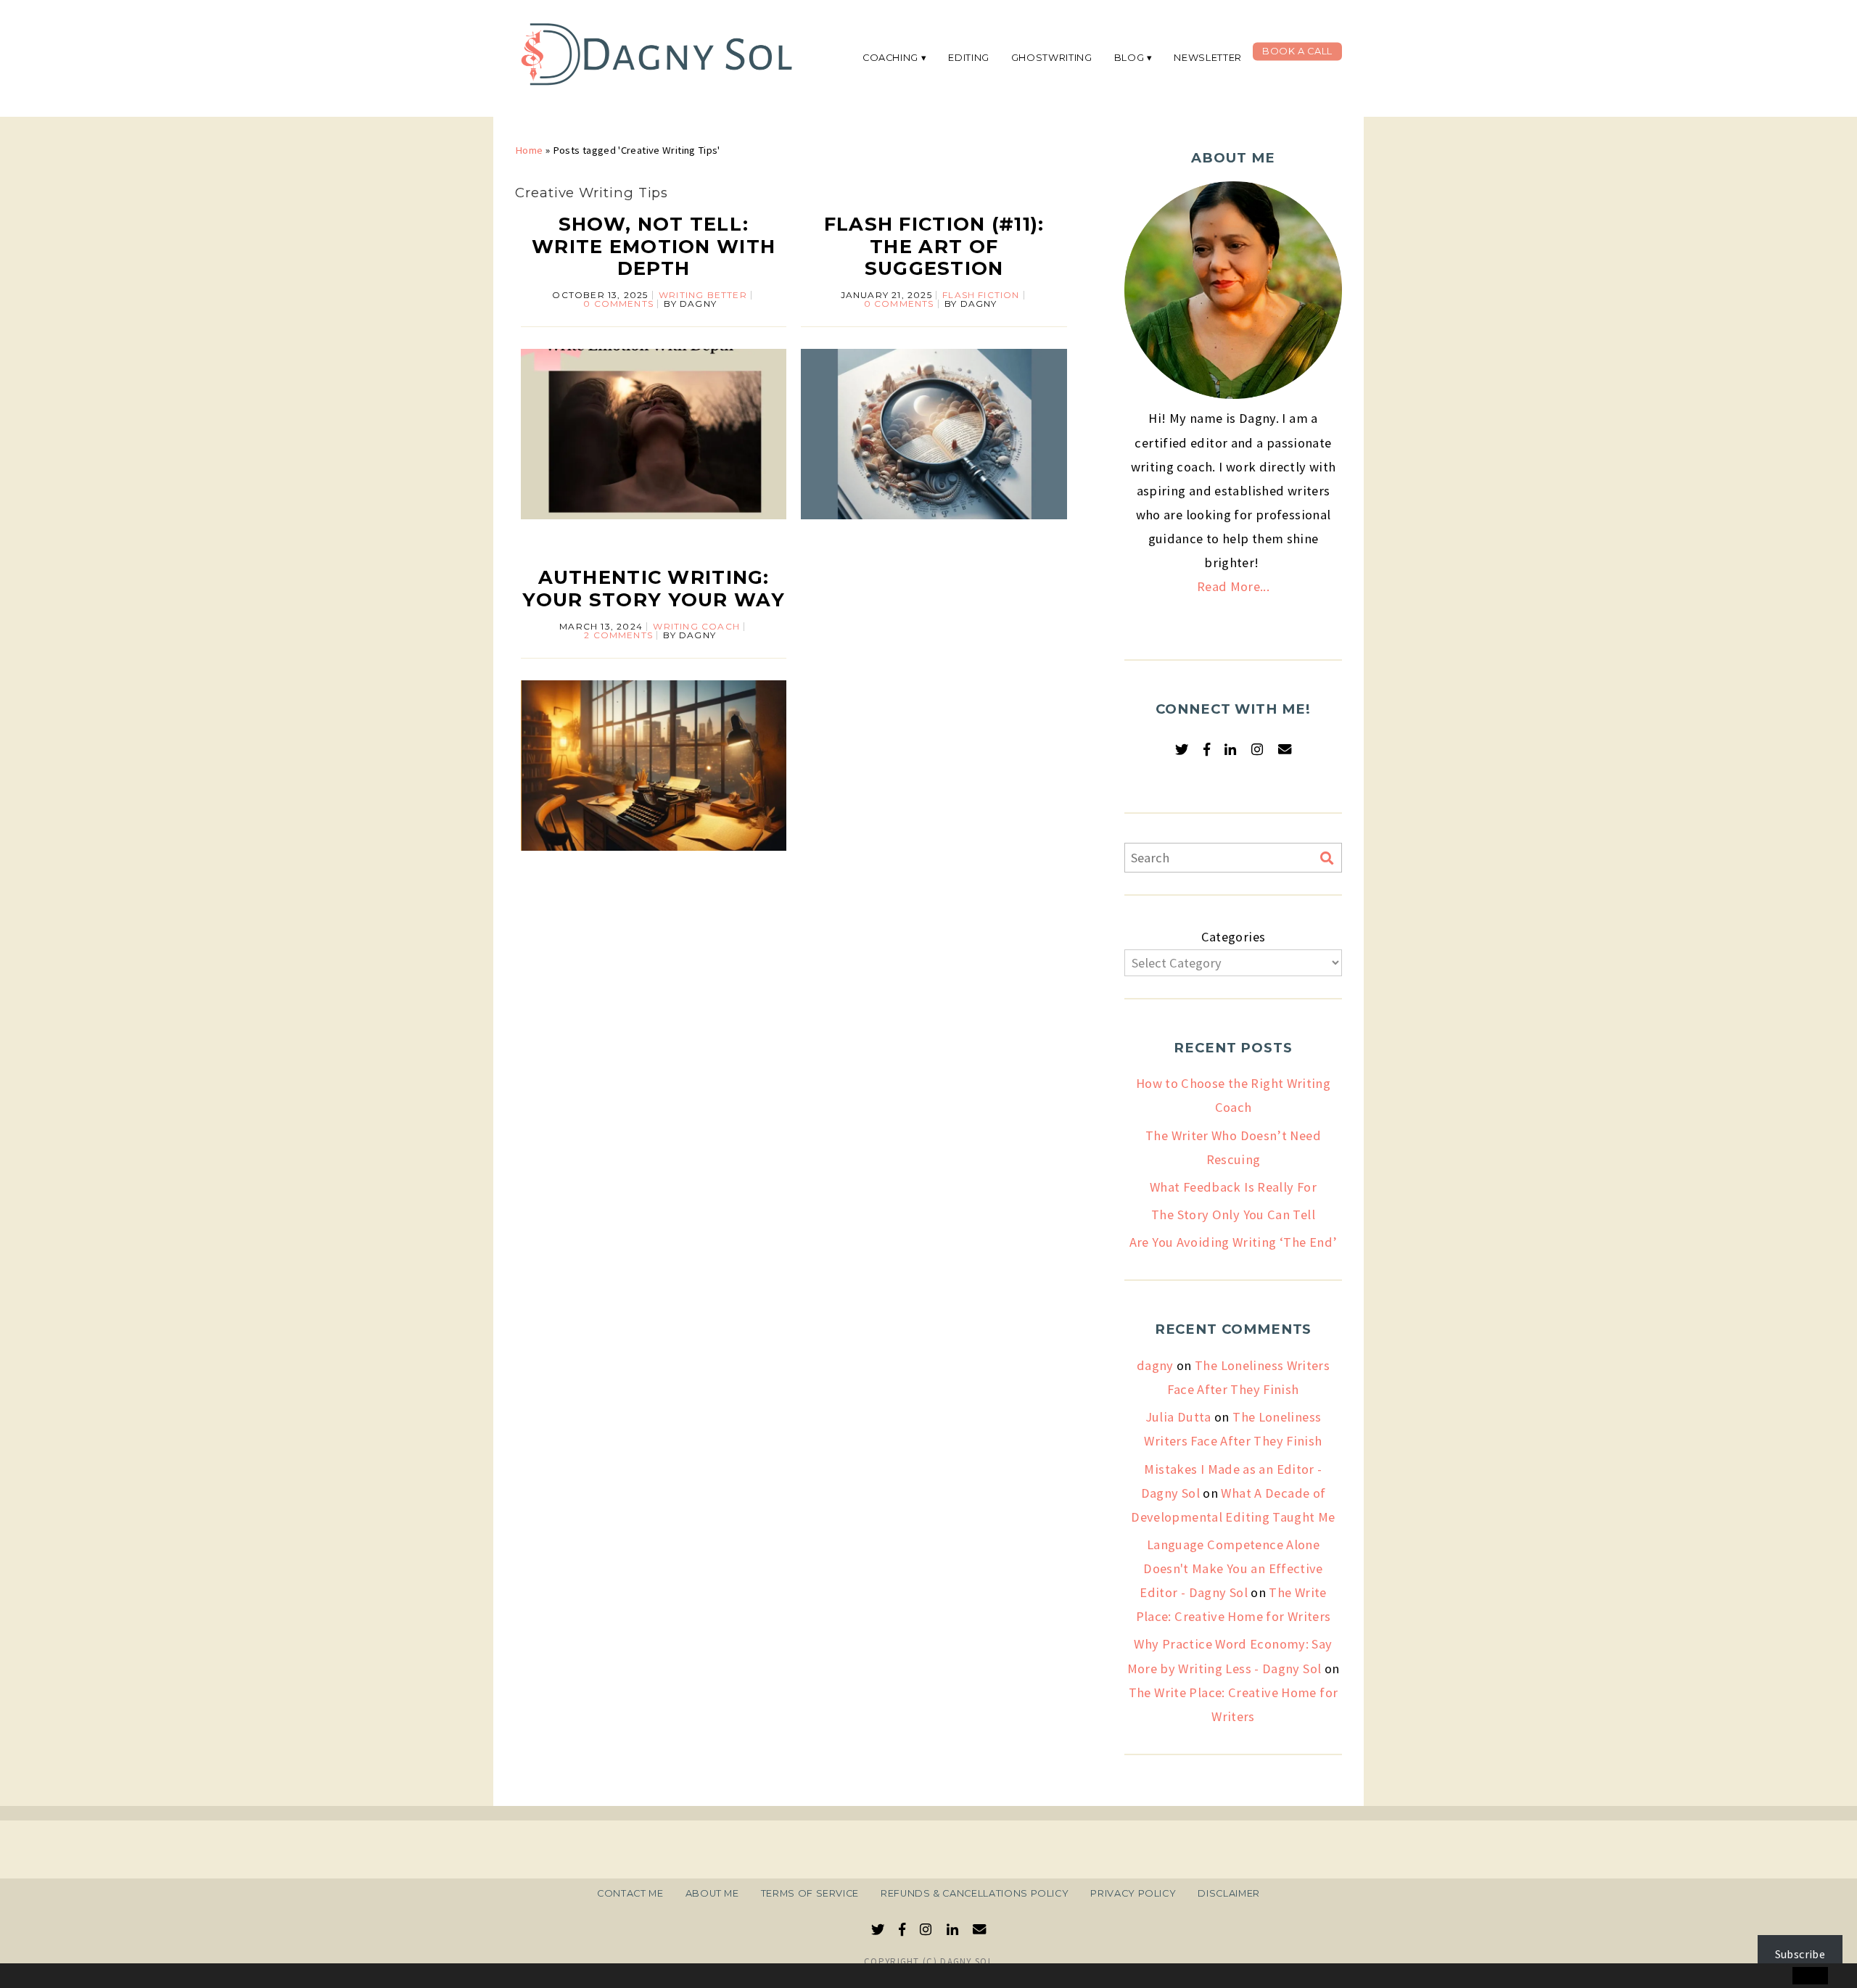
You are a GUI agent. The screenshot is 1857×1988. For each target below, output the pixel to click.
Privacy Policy (1133, 1893)
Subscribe (1800, 1954)
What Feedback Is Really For (1233, 1187)
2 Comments (618, 635)
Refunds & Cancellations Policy (975, 1893)
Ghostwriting (1052, 58)
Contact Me (630, 1893)
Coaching (890, 58)
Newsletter (1207, 58)
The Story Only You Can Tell (1233, 1214)
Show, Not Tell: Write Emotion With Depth (654, 246)
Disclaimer (1228, 1893)
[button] (41, 1976)
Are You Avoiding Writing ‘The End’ (1234, 1242)
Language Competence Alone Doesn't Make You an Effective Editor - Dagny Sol (1231, 1568)
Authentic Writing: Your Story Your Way (653, 588)
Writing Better (703, 295)
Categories (1234, 937)
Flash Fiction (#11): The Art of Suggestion (934, 246)
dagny (1155, 1365)
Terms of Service (810, 1893)
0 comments (618, 304)
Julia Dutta (1178, 1417)
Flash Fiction (981, 295)
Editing (969, 58)
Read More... (1233, 586)
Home (529, 150)
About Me (712, 1893)
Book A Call (1297, 51)
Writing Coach (696, 626)
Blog (1129, 58)
